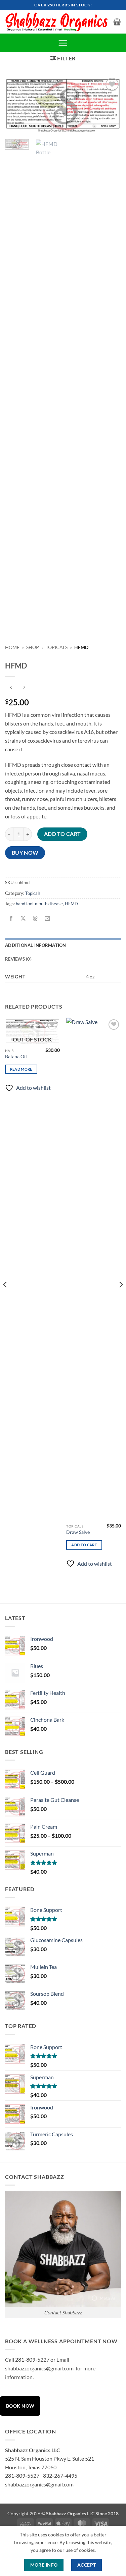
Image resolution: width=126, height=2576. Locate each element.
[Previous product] (24, 687)
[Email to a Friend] (48, 919)
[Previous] (16, 106)
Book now (20, 2406)
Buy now (25, 853)
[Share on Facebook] (11, 919)
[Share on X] (23, 919)
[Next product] (11, 687)
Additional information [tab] (36, 945)
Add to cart (62, 834)
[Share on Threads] (35, 919)
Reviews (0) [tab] (18, 959)
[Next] (110, 106)
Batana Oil (16, 1057)
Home (12, 647)
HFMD (71, 904)
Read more (21, 1069)
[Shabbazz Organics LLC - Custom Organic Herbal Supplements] (57, 22)
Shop (33, 647)
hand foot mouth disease (39, 904)
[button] (117, 22)
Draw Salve (78, 1532)
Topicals (57, 647)
